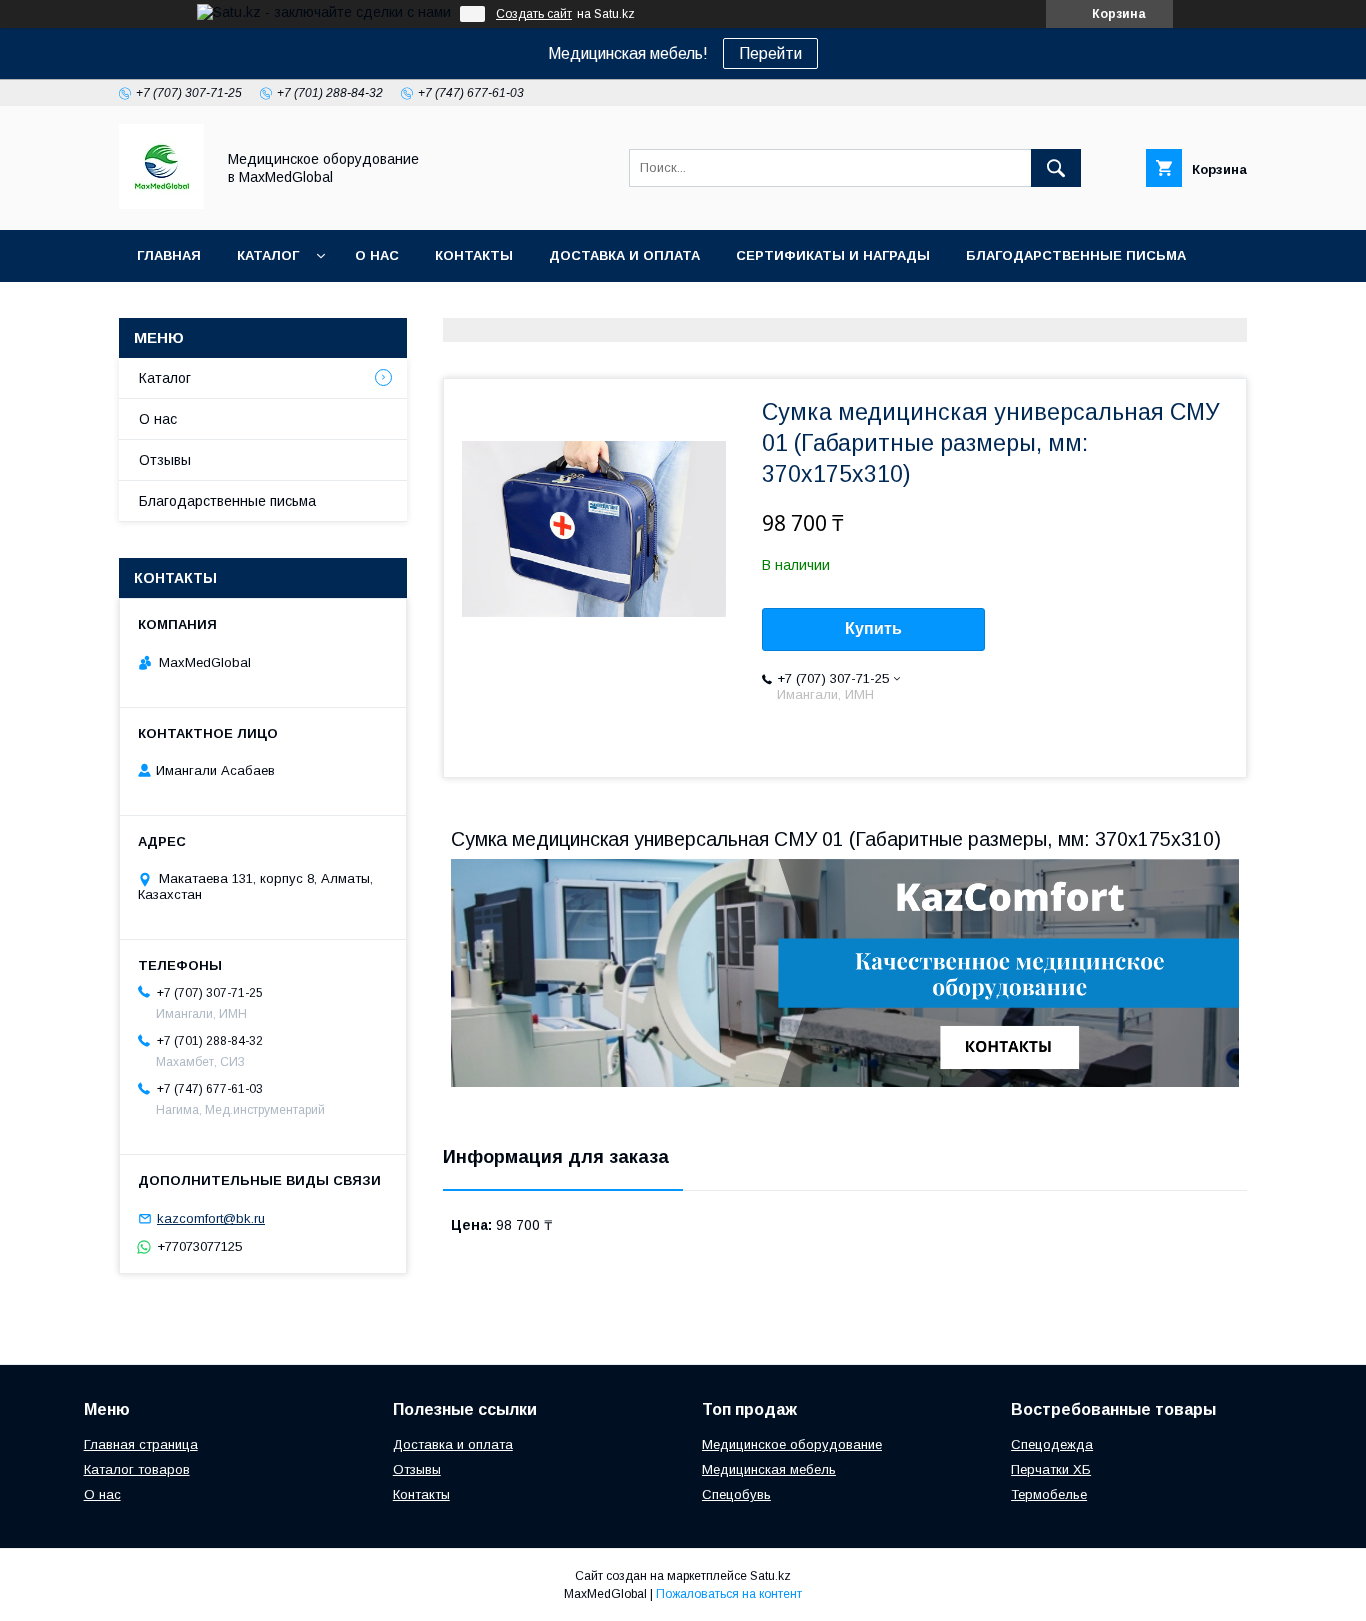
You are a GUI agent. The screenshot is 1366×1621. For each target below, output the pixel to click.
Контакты (474, 255)
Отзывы (165, 460)
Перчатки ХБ (1051, 1469)
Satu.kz (770, 1576)
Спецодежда (1052, 1444)
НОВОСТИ (172, 307)
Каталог (268, 255)
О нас (377, 255)
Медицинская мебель (769, 1469)
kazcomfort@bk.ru (211, 1218)
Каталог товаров (137, 1469)
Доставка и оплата (624, 255)
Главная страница (141, 1444)
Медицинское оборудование (792, 1444)
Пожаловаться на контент (729, 1594)
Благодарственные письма (1076, 255)
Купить (873, 628)
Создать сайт (534, 14)
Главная (169, 255)
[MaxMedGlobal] (161, 204)
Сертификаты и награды (833, 255)
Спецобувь (736, 1494)
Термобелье (1049, 1494)
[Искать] (1056, 168)
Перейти (770, 53)
